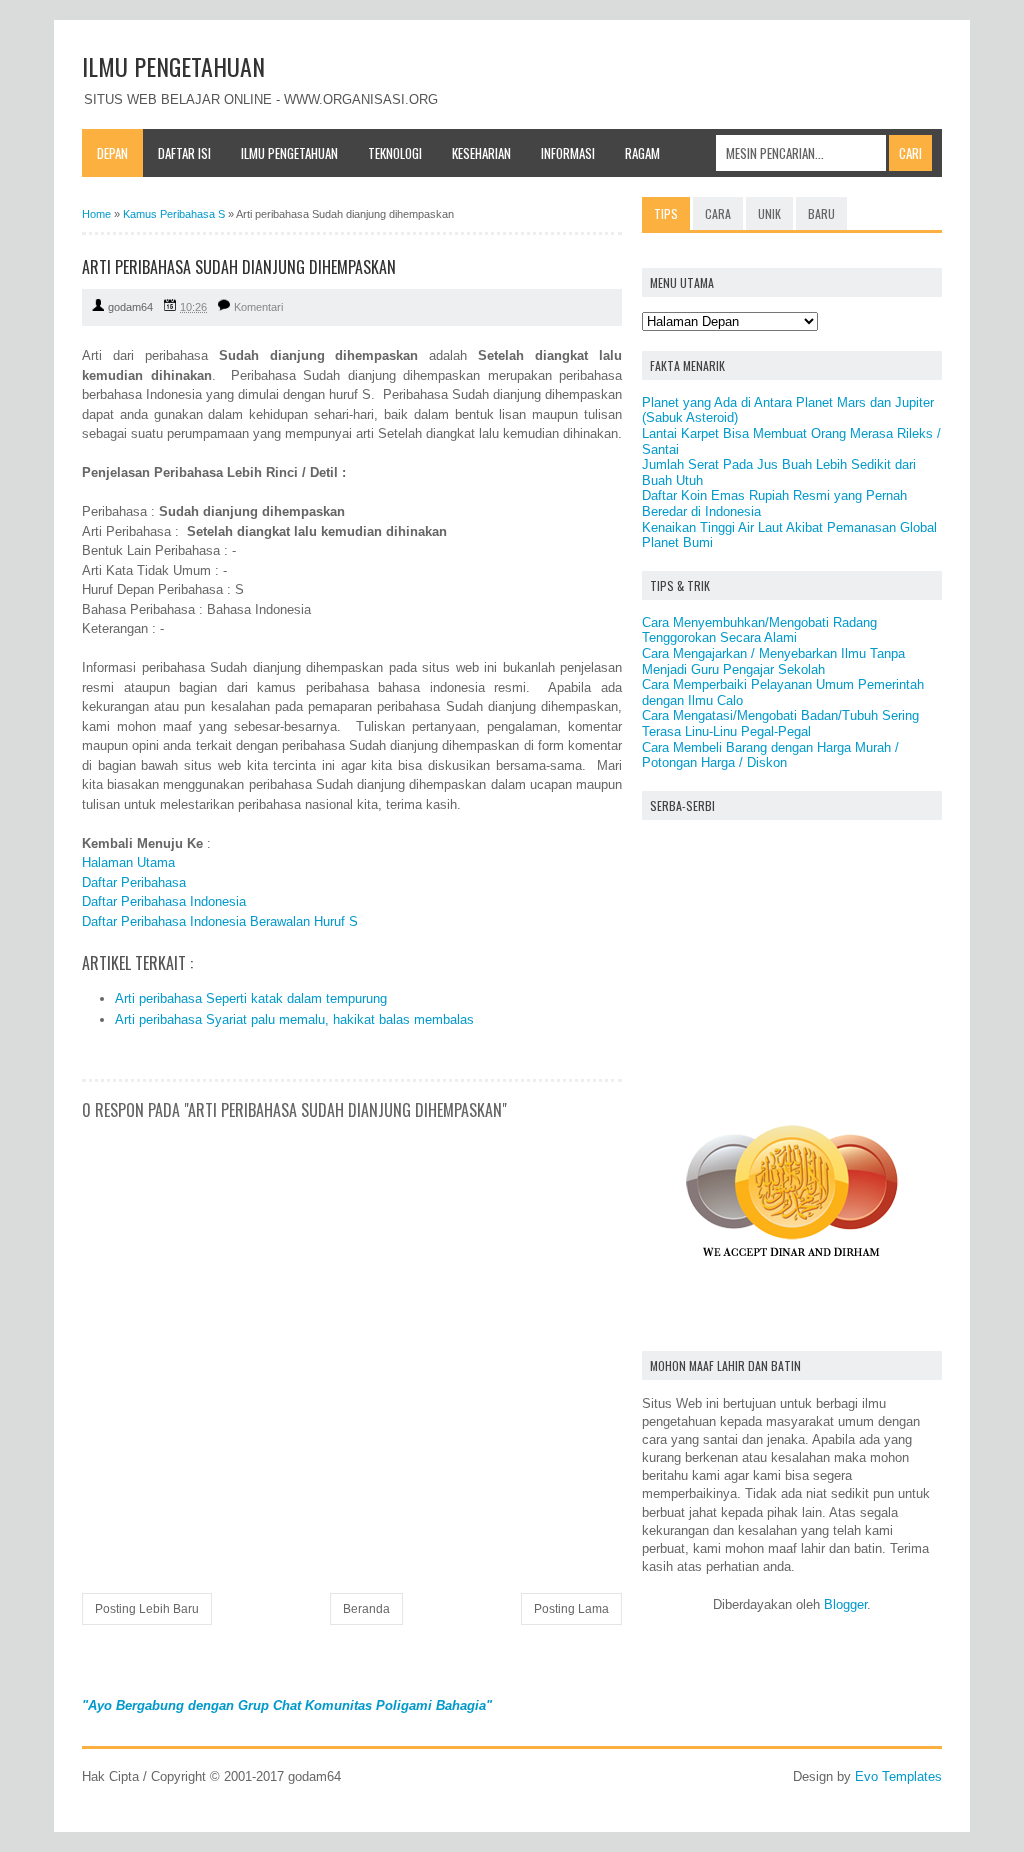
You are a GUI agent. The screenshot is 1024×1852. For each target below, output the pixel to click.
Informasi (568, 153)
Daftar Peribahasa (134, 882)
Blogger (845, 1604)
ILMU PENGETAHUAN (173, 66)
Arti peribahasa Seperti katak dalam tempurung (251, 998)
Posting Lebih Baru (147, 1609)
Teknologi (395, 153)
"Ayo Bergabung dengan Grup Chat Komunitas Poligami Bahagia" (287, 1705)
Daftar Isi (184, 153)
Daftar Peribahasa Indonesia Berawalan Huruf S (220, 921)
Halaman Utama (128, 862)
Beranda (366, 1609)
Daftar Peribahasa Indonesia (164, 901)
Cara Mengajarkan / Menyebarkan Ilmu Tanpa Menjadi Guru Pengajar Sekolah (773, 661)
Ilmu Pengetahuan (289, 153)
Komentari (258, 307)
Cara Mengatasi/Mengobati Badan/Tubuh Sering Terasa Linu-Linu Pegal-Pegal (780, 723)
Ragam (642, 153)
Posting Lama (571, 1609)
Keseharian (481, 153)
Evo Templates (898, 1776)
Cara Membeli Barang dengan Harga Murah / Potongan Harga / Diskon (770, 755)
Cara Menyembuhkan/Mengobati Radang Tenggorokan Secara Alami (759, 630)
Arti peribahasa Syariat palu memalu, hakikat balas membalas (294, 1019)
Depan (112, 153)
